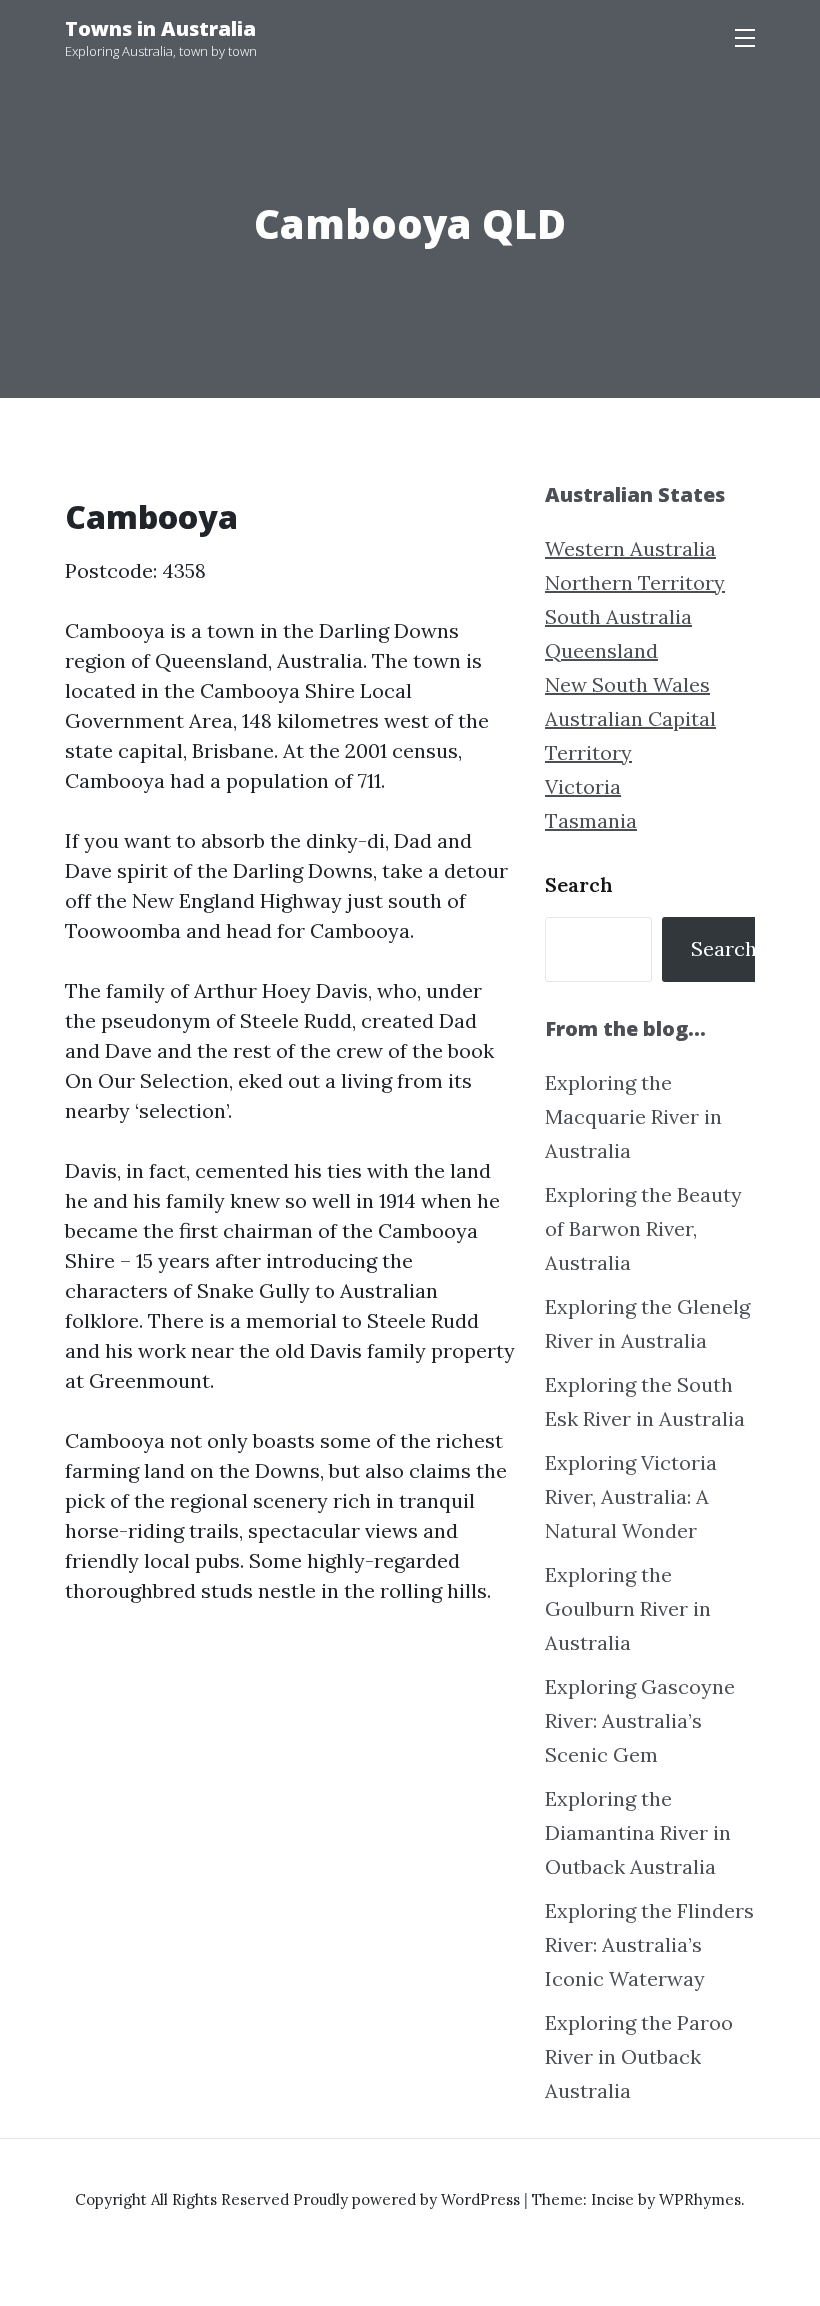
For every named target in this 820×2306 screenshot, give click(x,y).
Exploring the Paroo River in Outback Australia (639, 2056)
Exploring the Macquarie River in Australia (633, 1116)
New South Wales (627, 684)
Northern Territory (635, 582)
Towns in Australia (160, 28)
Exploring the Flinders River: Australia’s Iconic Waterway (649, 1944)
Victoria (583, 786)
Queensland (601, 650)
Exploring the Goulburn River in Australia (628, 1608)
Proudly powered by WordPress (408, 2199)
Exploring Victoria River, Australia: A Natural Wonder (631, 1496)
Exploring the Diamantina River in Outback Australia (638, 1832)
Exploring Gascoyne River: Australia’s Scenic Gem (640, 1720)
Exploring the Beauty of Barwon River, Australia (643, 1228)
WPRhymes (700, 2199)
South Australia (618, 616)
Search (579, 884)
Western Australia (630, 548)
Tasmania (591, 820)
